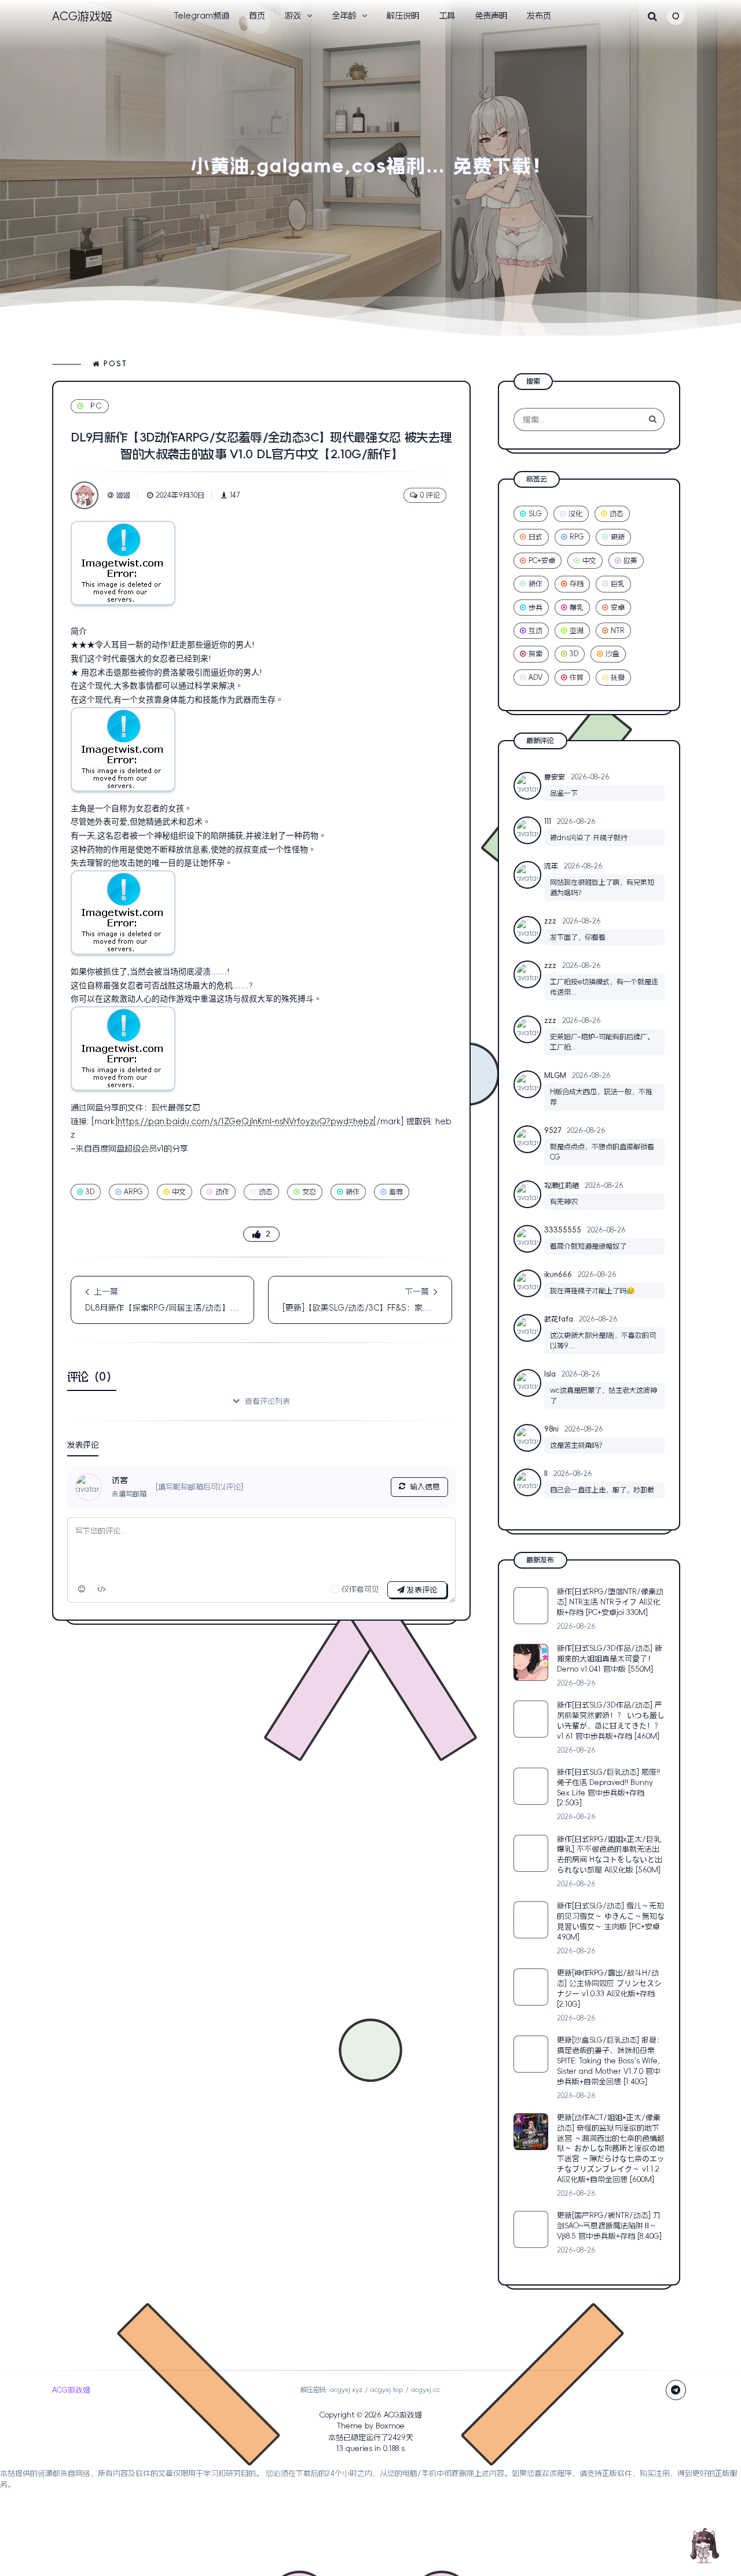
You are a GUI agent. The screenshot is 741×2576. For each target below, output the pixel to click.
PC (96, 406)
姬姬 (123, 495)
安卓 (618, 608)
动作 (222, 1192)
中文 (179, 1192)
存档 (577, 584)
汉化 (575, 514)
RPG (577, 537)
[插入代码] (102, 1589)
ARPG (133, 1192)
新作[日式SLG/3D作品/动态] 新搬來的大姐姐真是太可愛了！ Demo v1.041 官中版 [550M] (610, 1659)
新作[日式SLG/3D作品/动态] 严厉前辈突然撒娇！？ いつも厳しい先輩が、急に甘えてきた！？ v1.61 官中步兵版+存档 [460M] (611, 1721)
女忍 (309, 1192)
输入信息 (425, 1487)
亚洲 (577, 631)
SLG (535, 514)
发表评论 (421, 1590)
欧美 (630, 561)
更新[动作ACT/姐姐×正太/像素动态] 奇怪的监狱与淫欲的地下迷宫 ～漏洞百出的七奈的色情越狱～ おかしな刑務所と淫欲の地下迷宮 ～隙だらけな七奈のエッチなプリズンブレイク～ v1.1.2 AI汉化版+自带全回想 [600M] (611, 2148)
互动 (535, 631)
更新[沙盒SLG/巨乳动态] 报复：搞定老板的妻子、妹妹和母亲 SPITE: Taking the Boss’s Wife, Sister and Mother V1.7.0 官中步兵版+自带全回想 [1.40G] (610, 2061)
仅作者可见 (360, 1589)
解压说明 (403, 16)
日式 (535, 537)
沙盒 (612, 654)
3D (90, 1192)
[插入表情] (82, 1589)
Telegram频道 (201, 16)
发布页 (539, 16)
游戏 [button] (293, 16)
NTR (618, 631)
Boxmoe (390, 2426)
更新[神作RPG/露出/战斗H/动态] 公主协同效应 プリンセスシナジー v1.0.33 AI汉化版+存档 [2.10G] (609, 1988)
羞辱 (396, 1192)
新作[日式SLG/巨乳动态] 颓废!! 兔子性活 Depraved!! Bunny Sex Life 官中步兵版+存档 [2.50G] (608, 1788)
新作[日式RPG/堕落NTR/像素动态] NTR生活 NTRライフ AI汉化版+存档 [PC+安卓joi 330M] (610, 1602)
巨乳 (618, 584)
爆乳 (577, 608)
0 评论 (430, 495)
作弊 (577, 678)
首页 (257, 16)
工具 (447, 16)
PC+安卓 (542, 561)
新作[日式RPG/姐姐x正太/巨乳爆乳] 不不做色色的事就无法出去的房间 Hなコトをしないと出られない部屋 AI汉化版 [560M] (610, 1855)
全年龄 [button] (344, 16)
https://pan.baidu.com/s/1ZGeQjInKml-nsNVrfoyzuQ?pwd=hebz (245, 1121)
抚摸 (618, 678)
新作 (353, 1192)
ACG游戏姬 (403, 2415)
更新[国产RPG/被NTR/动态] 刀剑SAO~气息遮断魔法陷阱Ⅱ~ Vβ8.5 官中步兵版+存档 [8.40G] (609, 2226)
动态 (266, 1192)
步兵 (535, 608)
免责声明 (491, 16)
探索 (535, 654)
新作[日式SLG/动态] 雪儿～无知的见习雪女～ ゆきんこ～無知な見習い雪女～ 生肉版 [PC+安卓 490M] (611, 1921)
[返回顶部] (703, 2544)
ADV (535, 678)
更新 (618, 537)
